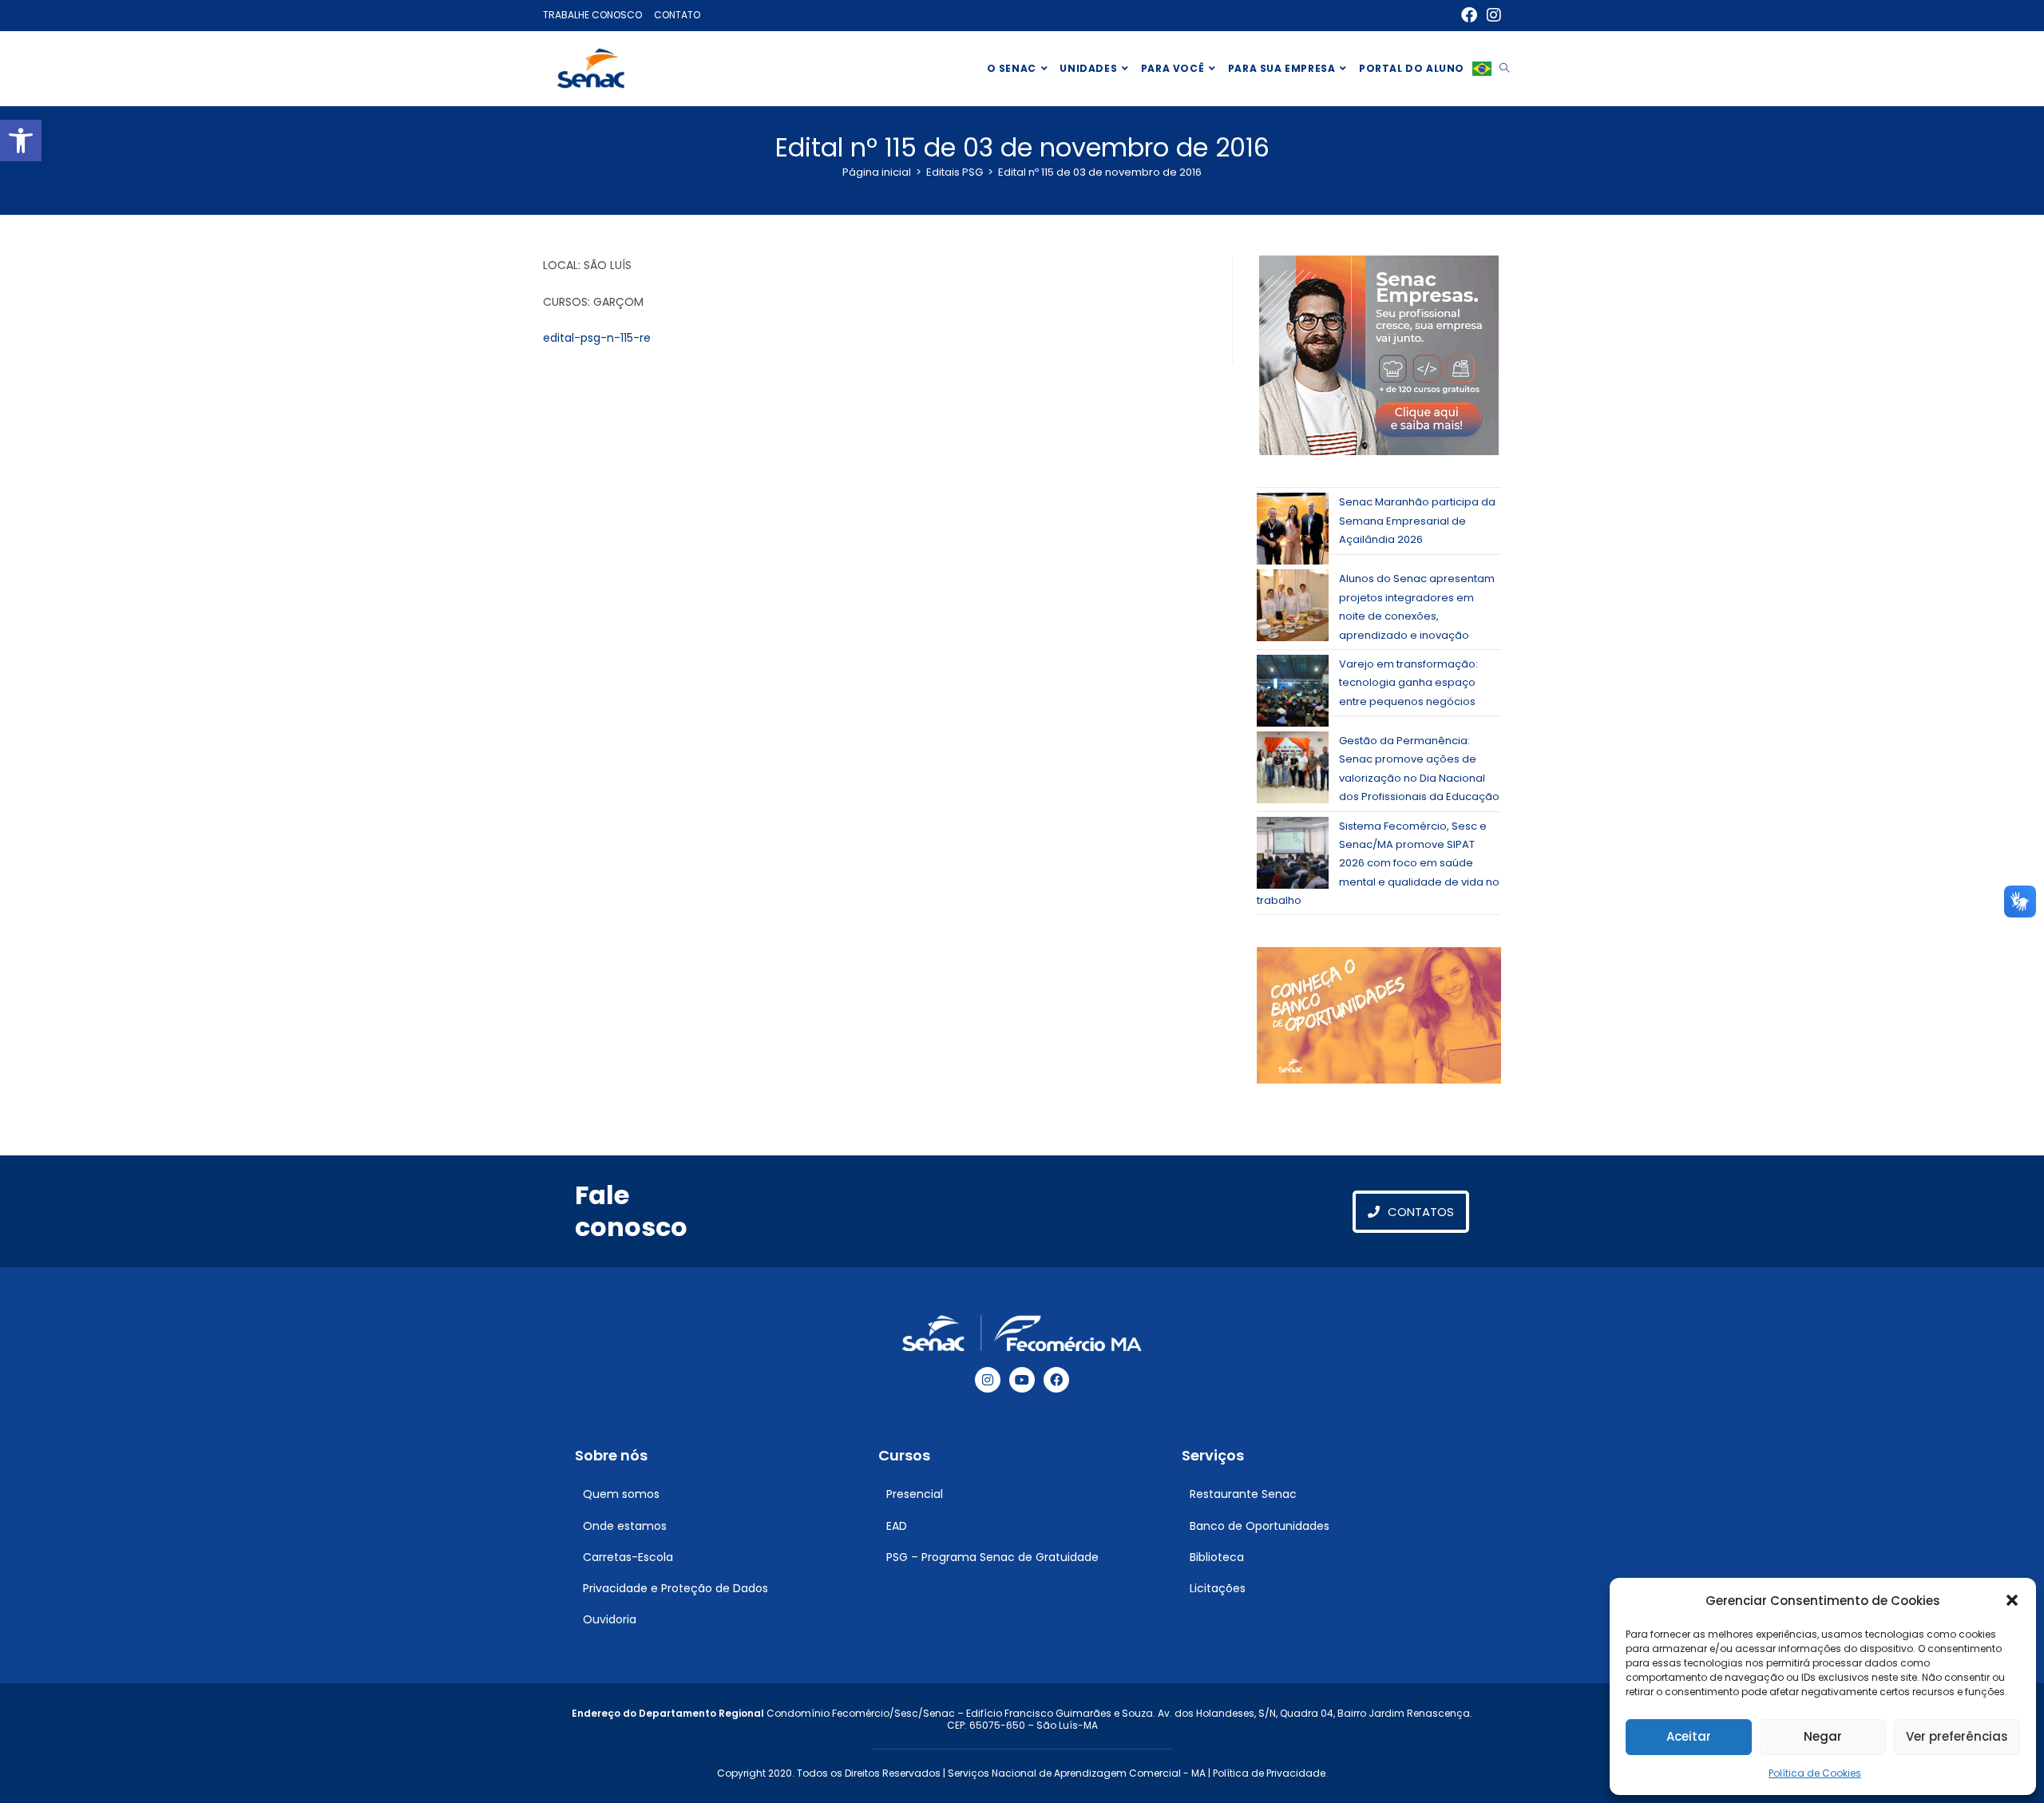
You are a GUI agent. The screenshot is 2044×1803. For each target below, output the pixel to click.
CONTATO (677, 15)
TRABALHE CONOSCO (592, 15)
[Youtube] (1022, 1380)
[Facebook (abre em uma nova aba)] (1469, 15)
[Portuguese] (1482, 69)
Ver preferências (1957, 1736)
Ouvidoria (610, 1619)
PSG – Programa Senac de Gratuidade (992, 1557)
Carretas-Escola (628, 1557)
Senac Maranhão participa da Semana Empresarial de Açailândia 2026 (1417, 521)
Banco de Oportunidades (1260, 1526)
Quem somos (621, 1494)
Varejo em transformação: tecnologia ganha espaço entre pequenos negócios (1408, 683)
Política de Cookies (1815, 1773)
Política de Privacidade (1269, 1773)
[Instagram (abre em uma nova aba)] (1491, 15)
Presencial (915, 1494)
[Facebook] (1056, 1380)
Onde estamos (625, 1526)
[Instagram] (988, 1380)
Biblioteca (1217, 1557)
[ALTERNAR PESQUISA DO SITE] (1504, 69)
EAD (897, 1526)
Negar (1823, 1736)
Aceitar (1689, 1736)
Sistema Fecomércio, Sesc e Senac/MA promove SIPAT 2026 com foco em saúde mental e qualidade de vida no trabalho (1378, 864)
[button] (21, 141)
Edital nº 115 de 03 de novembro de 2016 (1100, 172)
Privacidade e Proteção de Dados (675, 1588)
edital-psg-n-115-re (597, 338)
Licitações (1218, 1588)
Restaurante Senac (1243, 1494)
